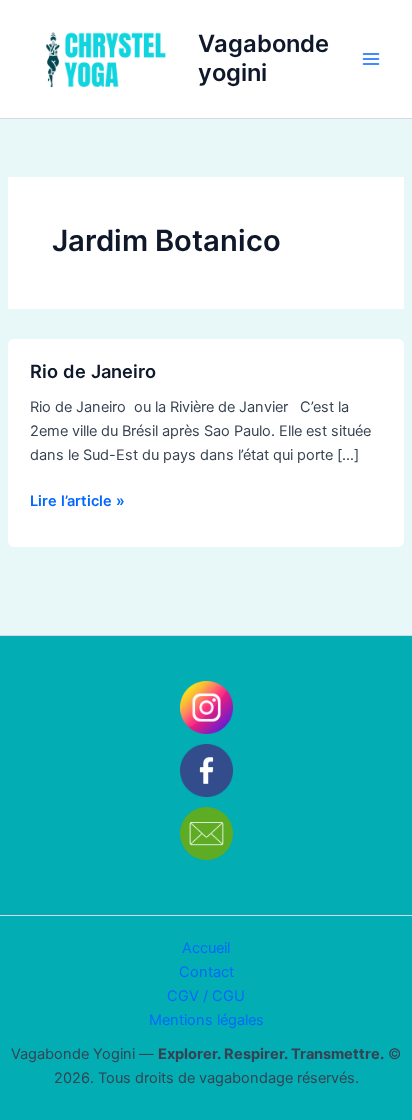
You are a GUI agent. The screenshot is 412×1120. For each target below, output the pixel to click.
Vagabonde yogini (263, 57)
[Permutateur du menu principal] (371, 59)
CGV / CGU (206, 996)
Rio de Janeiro (93, 371)
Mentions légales (206, 1020)
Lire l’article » (77, 499)
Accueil (206, 948)
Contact (206, 972)
